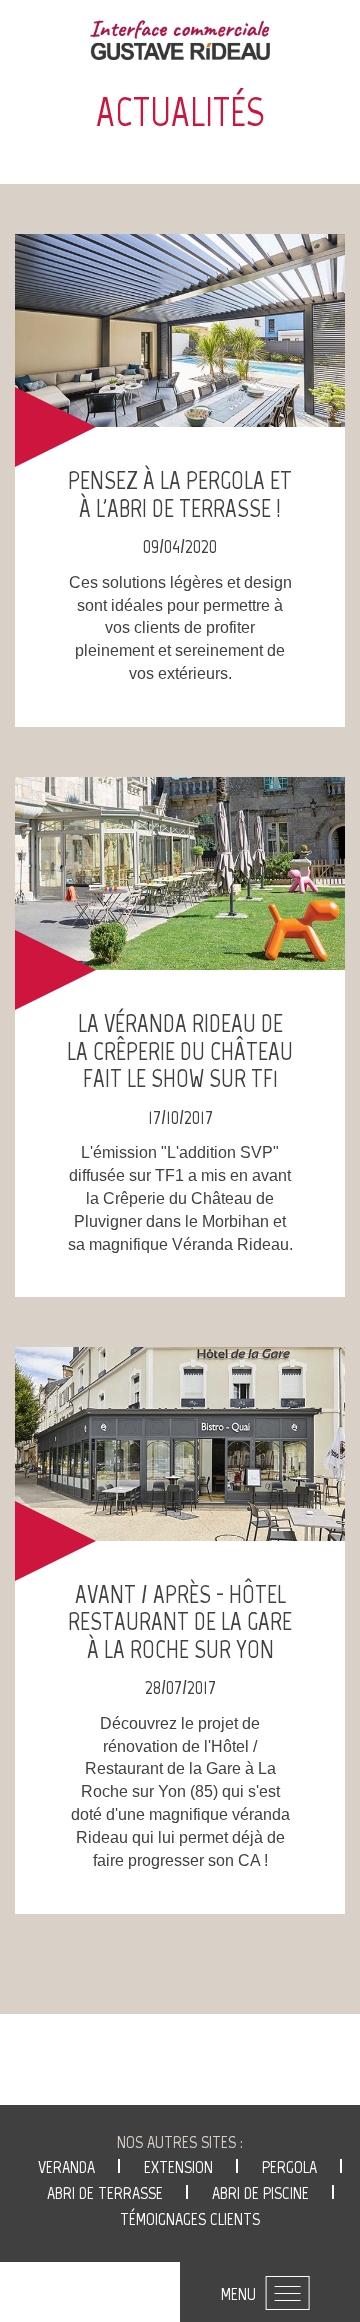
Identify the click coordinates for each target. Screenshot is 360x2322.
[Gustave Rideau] (180, 40)
